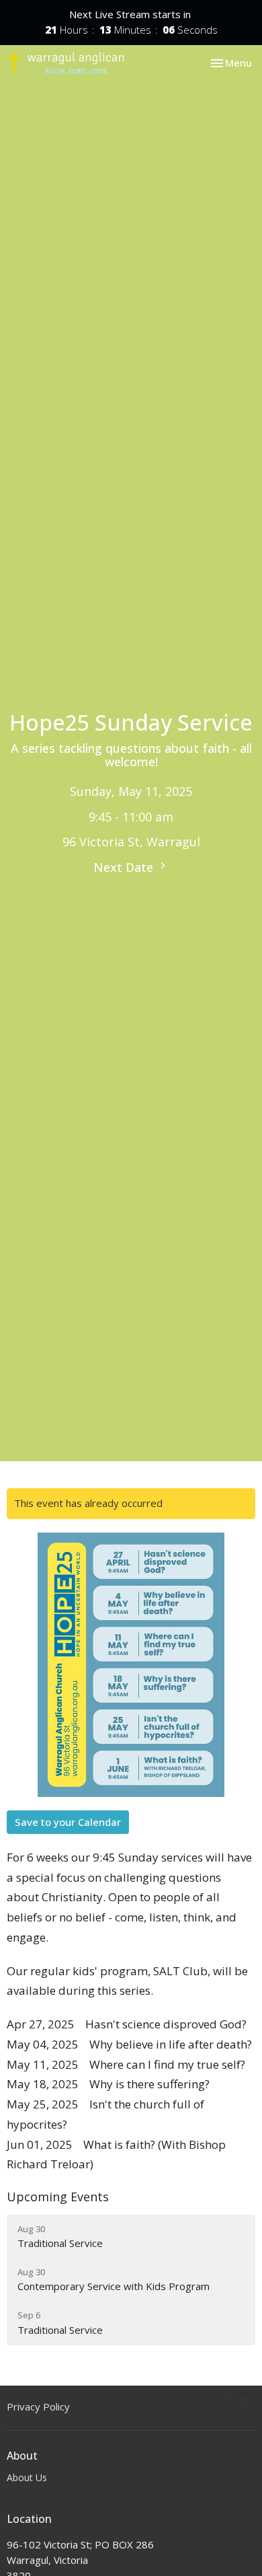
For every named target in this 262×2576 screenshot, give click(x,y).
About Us (27, 2477)
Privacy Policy (38, 2406)
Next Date (125, 867)
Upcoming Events (58, 2197)
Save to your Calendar (68, 1822)
